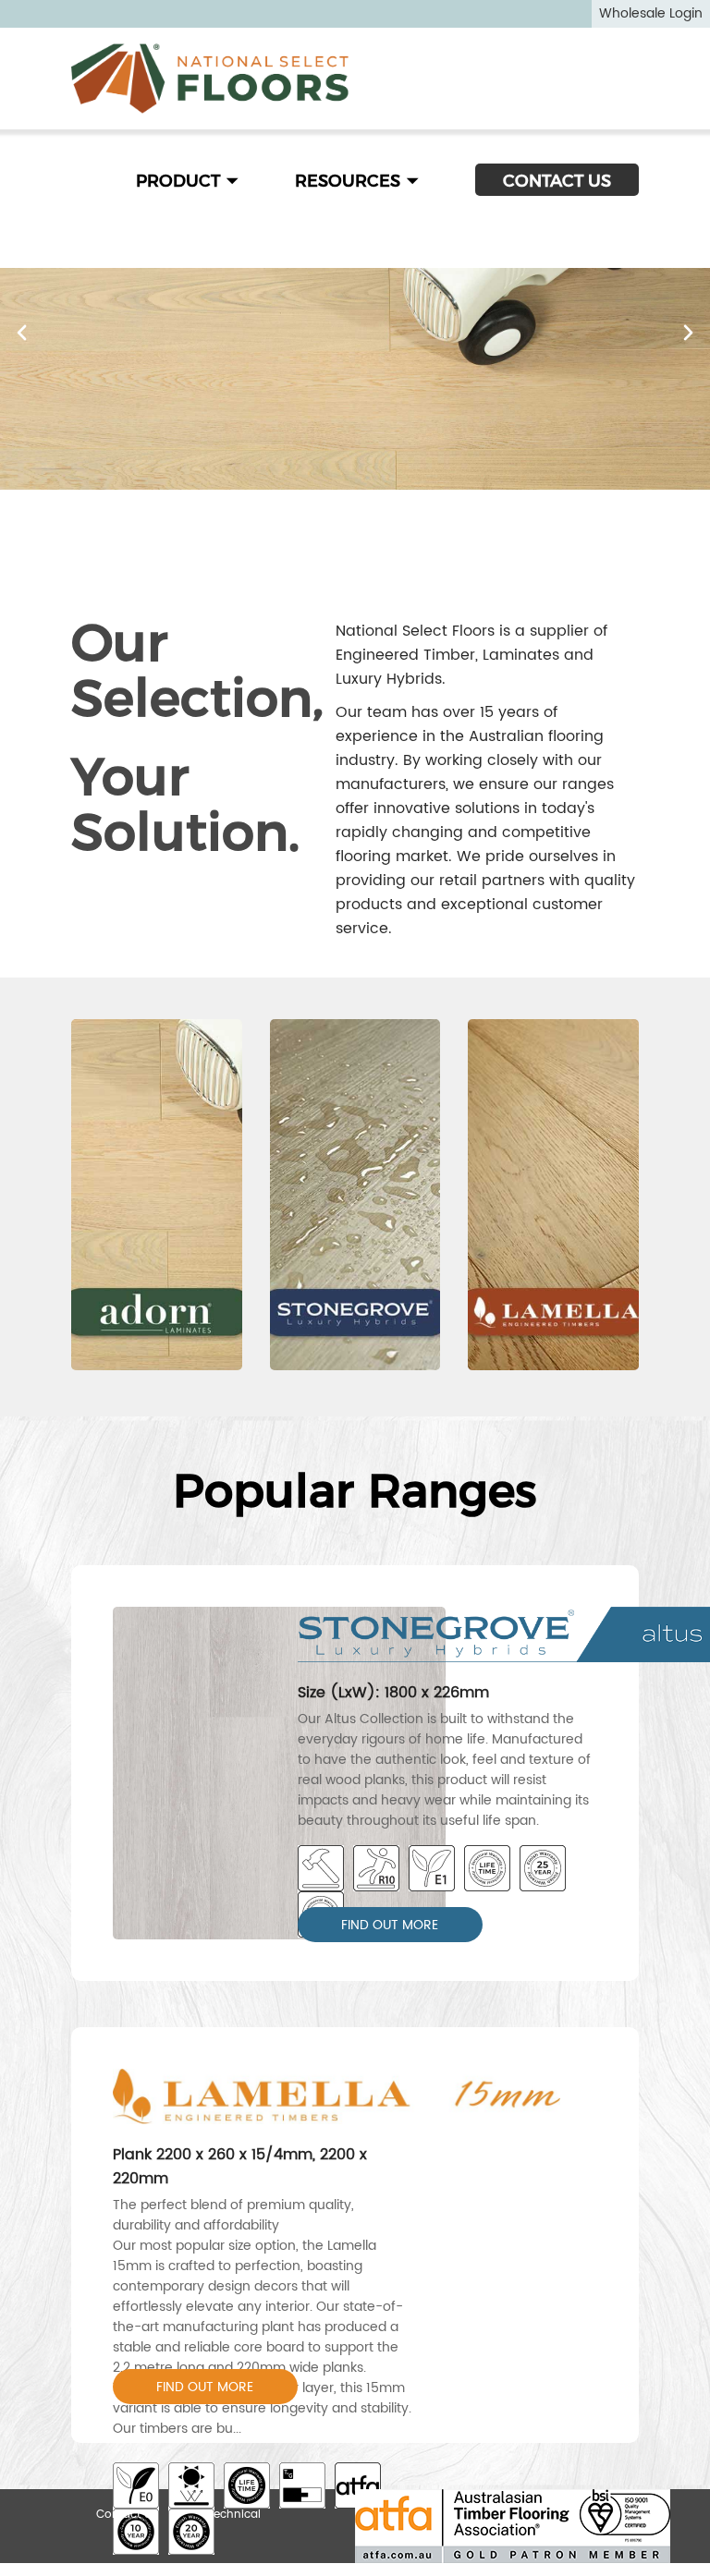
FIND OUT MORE (390, 1925)
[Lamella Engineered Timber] (553, 1195)
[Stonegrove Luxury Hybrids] (355, 1195)
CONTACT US (557, 181)
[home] (210, 79)
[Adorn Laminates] (157, 1195)
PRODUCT (180, 181)
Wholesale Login (651, 13)
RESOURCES (350, 181)
